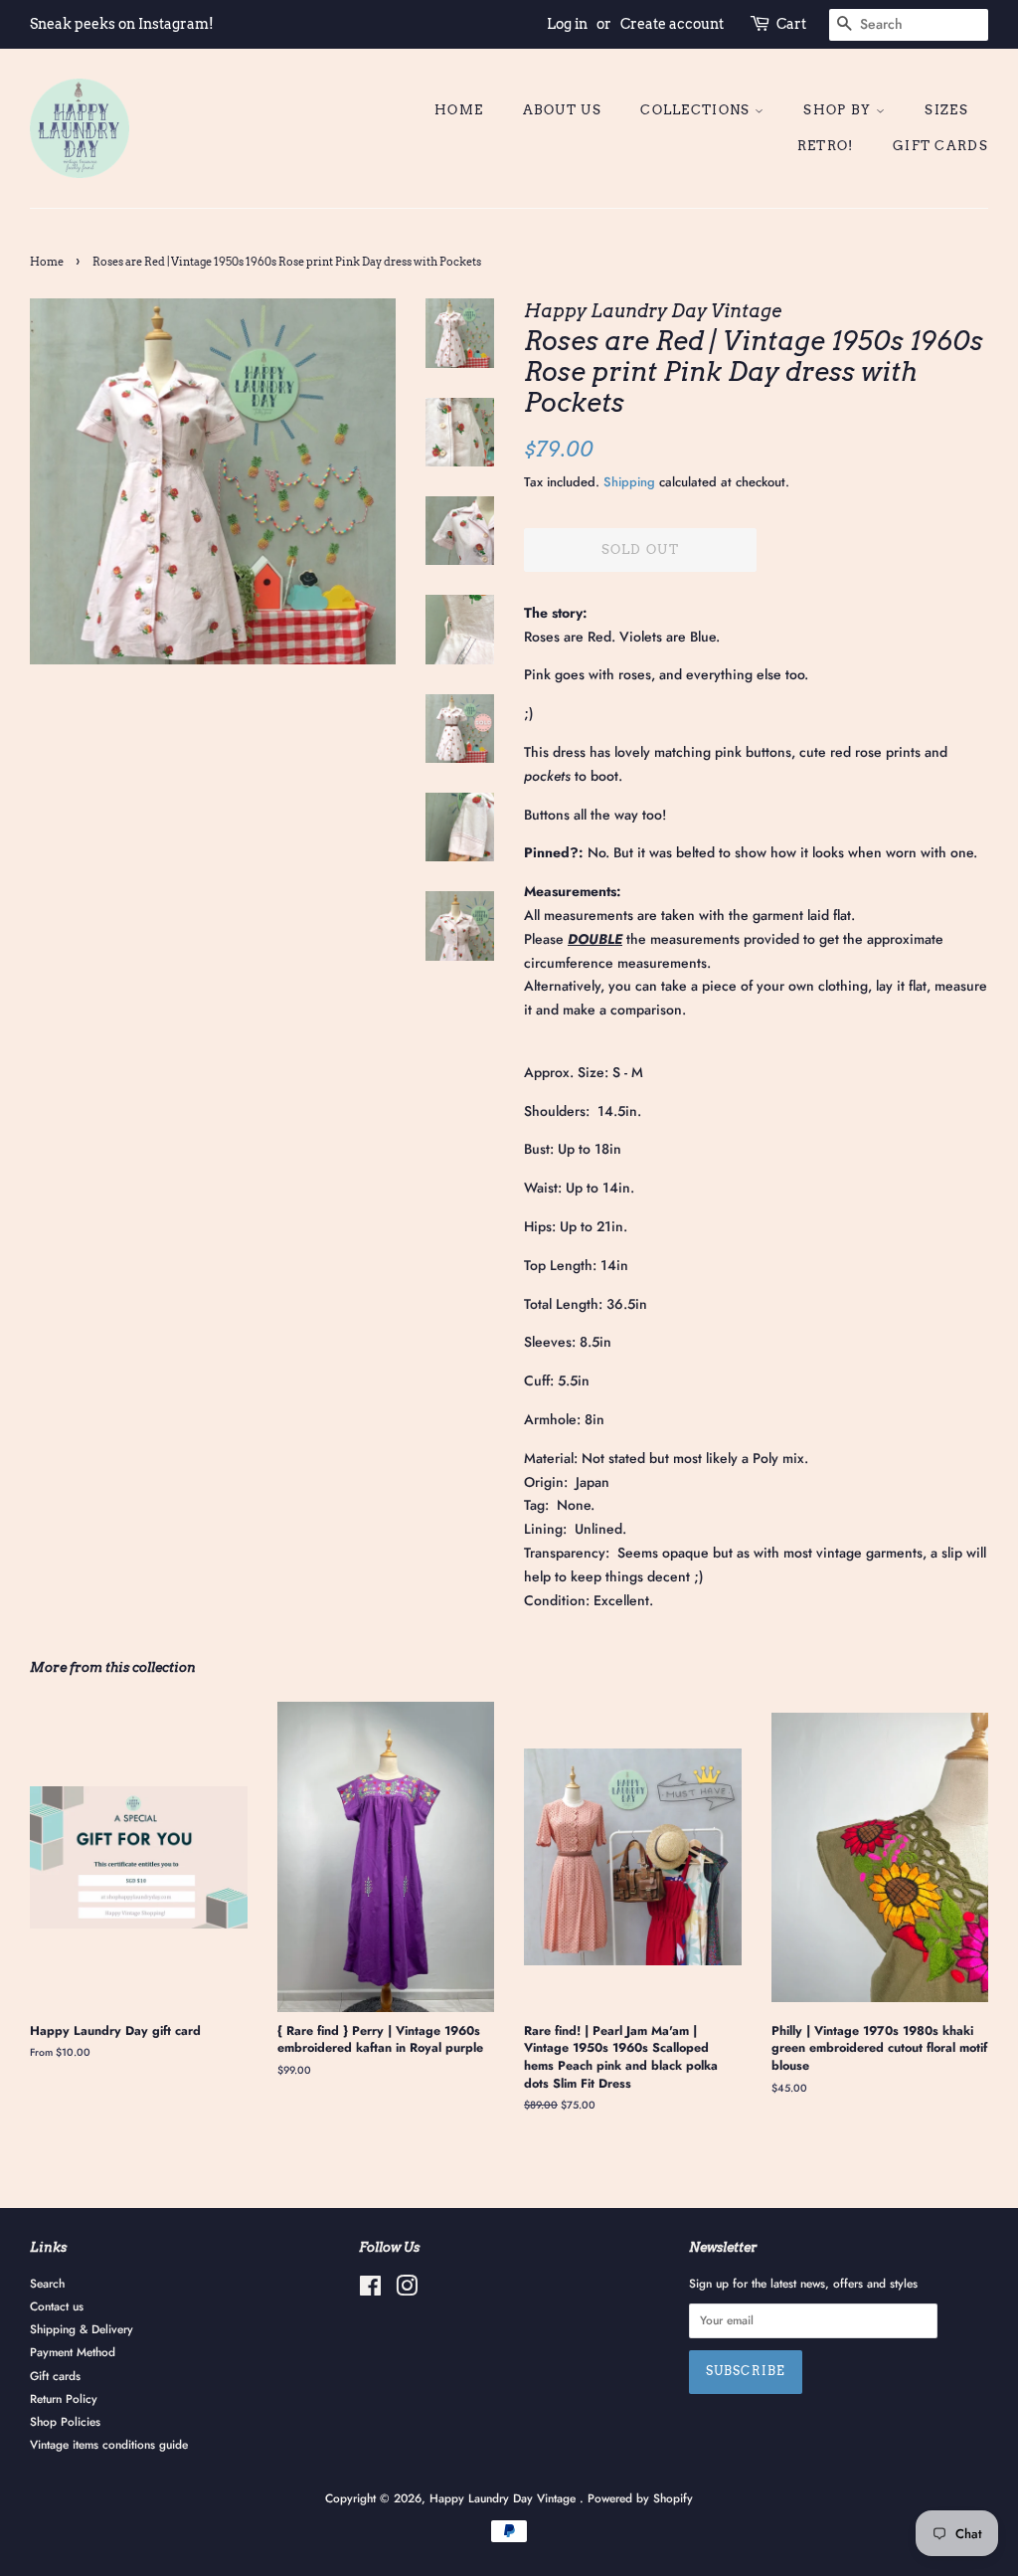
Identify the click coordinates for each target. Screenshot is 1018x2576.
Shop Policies (65, 2421)
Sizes (946, 110)
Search (47, 2283)
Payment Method (73, 2352)
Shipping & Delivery (82, 2329)
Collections (697, 110)
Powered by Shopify (640, 2498)
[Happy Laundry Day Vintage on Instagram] (407, 2290)
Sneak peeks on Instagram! (122, 24)
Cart (791, 24)
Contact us (57, 2306)
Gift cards (940, 146)
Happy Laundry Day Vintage (505, 2498)
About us (562, 110)
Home (459, 110)
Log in (567, 24)
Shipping (629, 482)
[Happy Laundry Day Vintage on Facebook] (370, 2290)
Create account (672, 24)
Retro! (826, 146)
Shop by (839, 110)
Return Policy (64, 2398)
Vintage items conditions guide (109, 2444)
